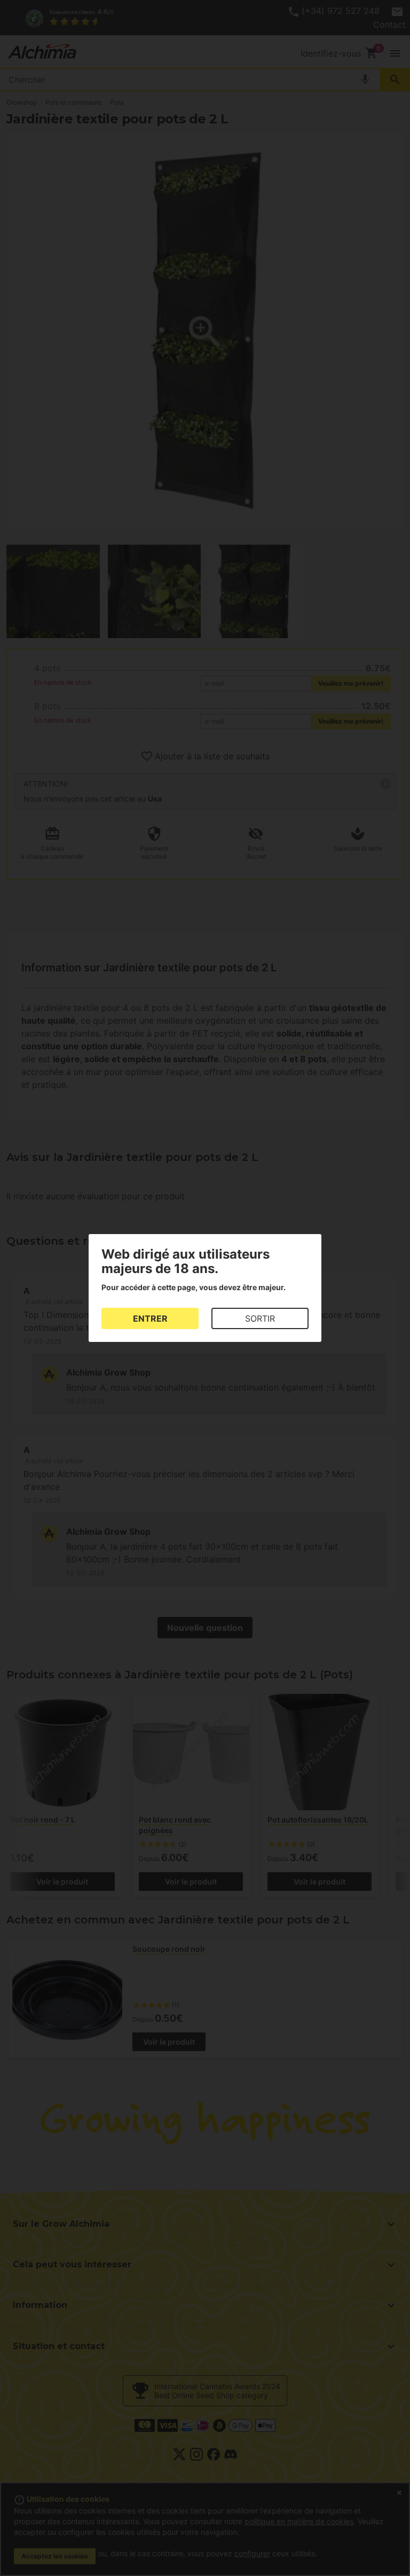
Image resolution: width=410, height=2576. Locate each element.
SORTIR (260, 1318)
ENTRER (150, 1318)
